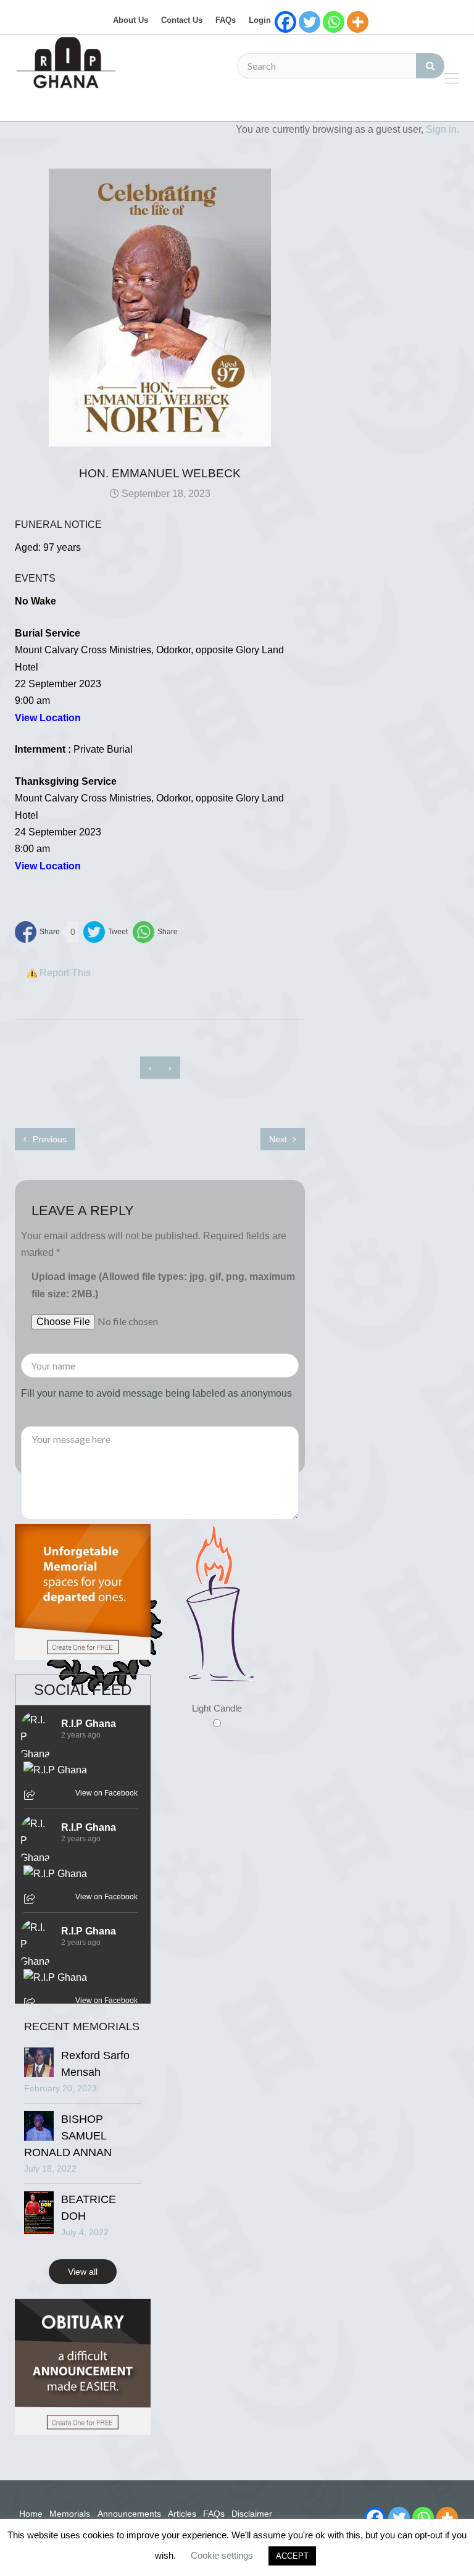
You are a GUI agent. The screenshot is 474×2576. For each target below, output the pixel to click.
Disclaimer (252, 2514)
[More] (358, 22)
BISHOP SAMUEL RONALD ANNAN (68, 2136)
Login (260, 20)
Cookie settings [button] (222, 2555)
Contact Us (182, 20)
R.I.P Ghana (89, 1724)
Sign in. (443, 129)
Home (31, 2514)
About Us (131, 20)
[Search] (430, 66)
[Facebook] (285, 22)
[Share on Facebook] (37, 932)
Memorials (70, 2514)
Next (279, 1139)
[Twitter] (310, 22)
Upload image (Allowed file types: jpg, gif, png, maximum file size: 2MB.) (163, 1285)
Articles (182, 2514)
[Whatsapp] (334, 22)
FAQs (226, 20)
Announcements (129, 2514)
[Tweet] (106, 932)
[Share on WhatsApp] (155, 932)
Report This (65, 973)
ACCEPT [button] (292, 2556)
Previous (48, 1139)
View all (83, 2272)
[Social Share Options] (31, 1796)
